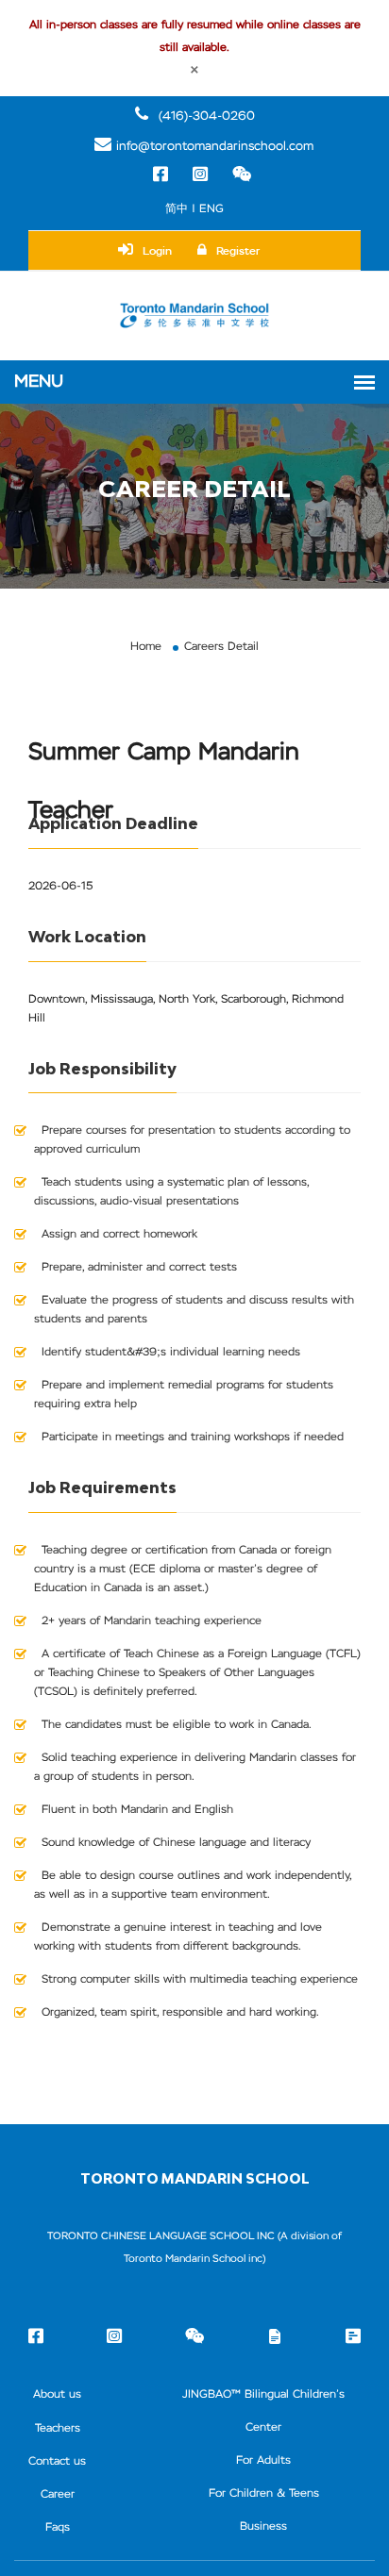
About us (57, 2395)
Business (263, 2527)
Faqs (58, 2528)
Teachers (58, 2429)
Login (157, 250)
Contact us (57, 2462)
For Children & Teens (264, 2494)
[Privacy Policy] (353, 2339)
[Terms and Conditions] (275, 2338)
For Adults (263, 2461)
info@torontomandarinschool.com (215, 147)
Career (58, 2495)
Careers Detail (221, 647)
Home (146, 647)
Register (238, 250)
